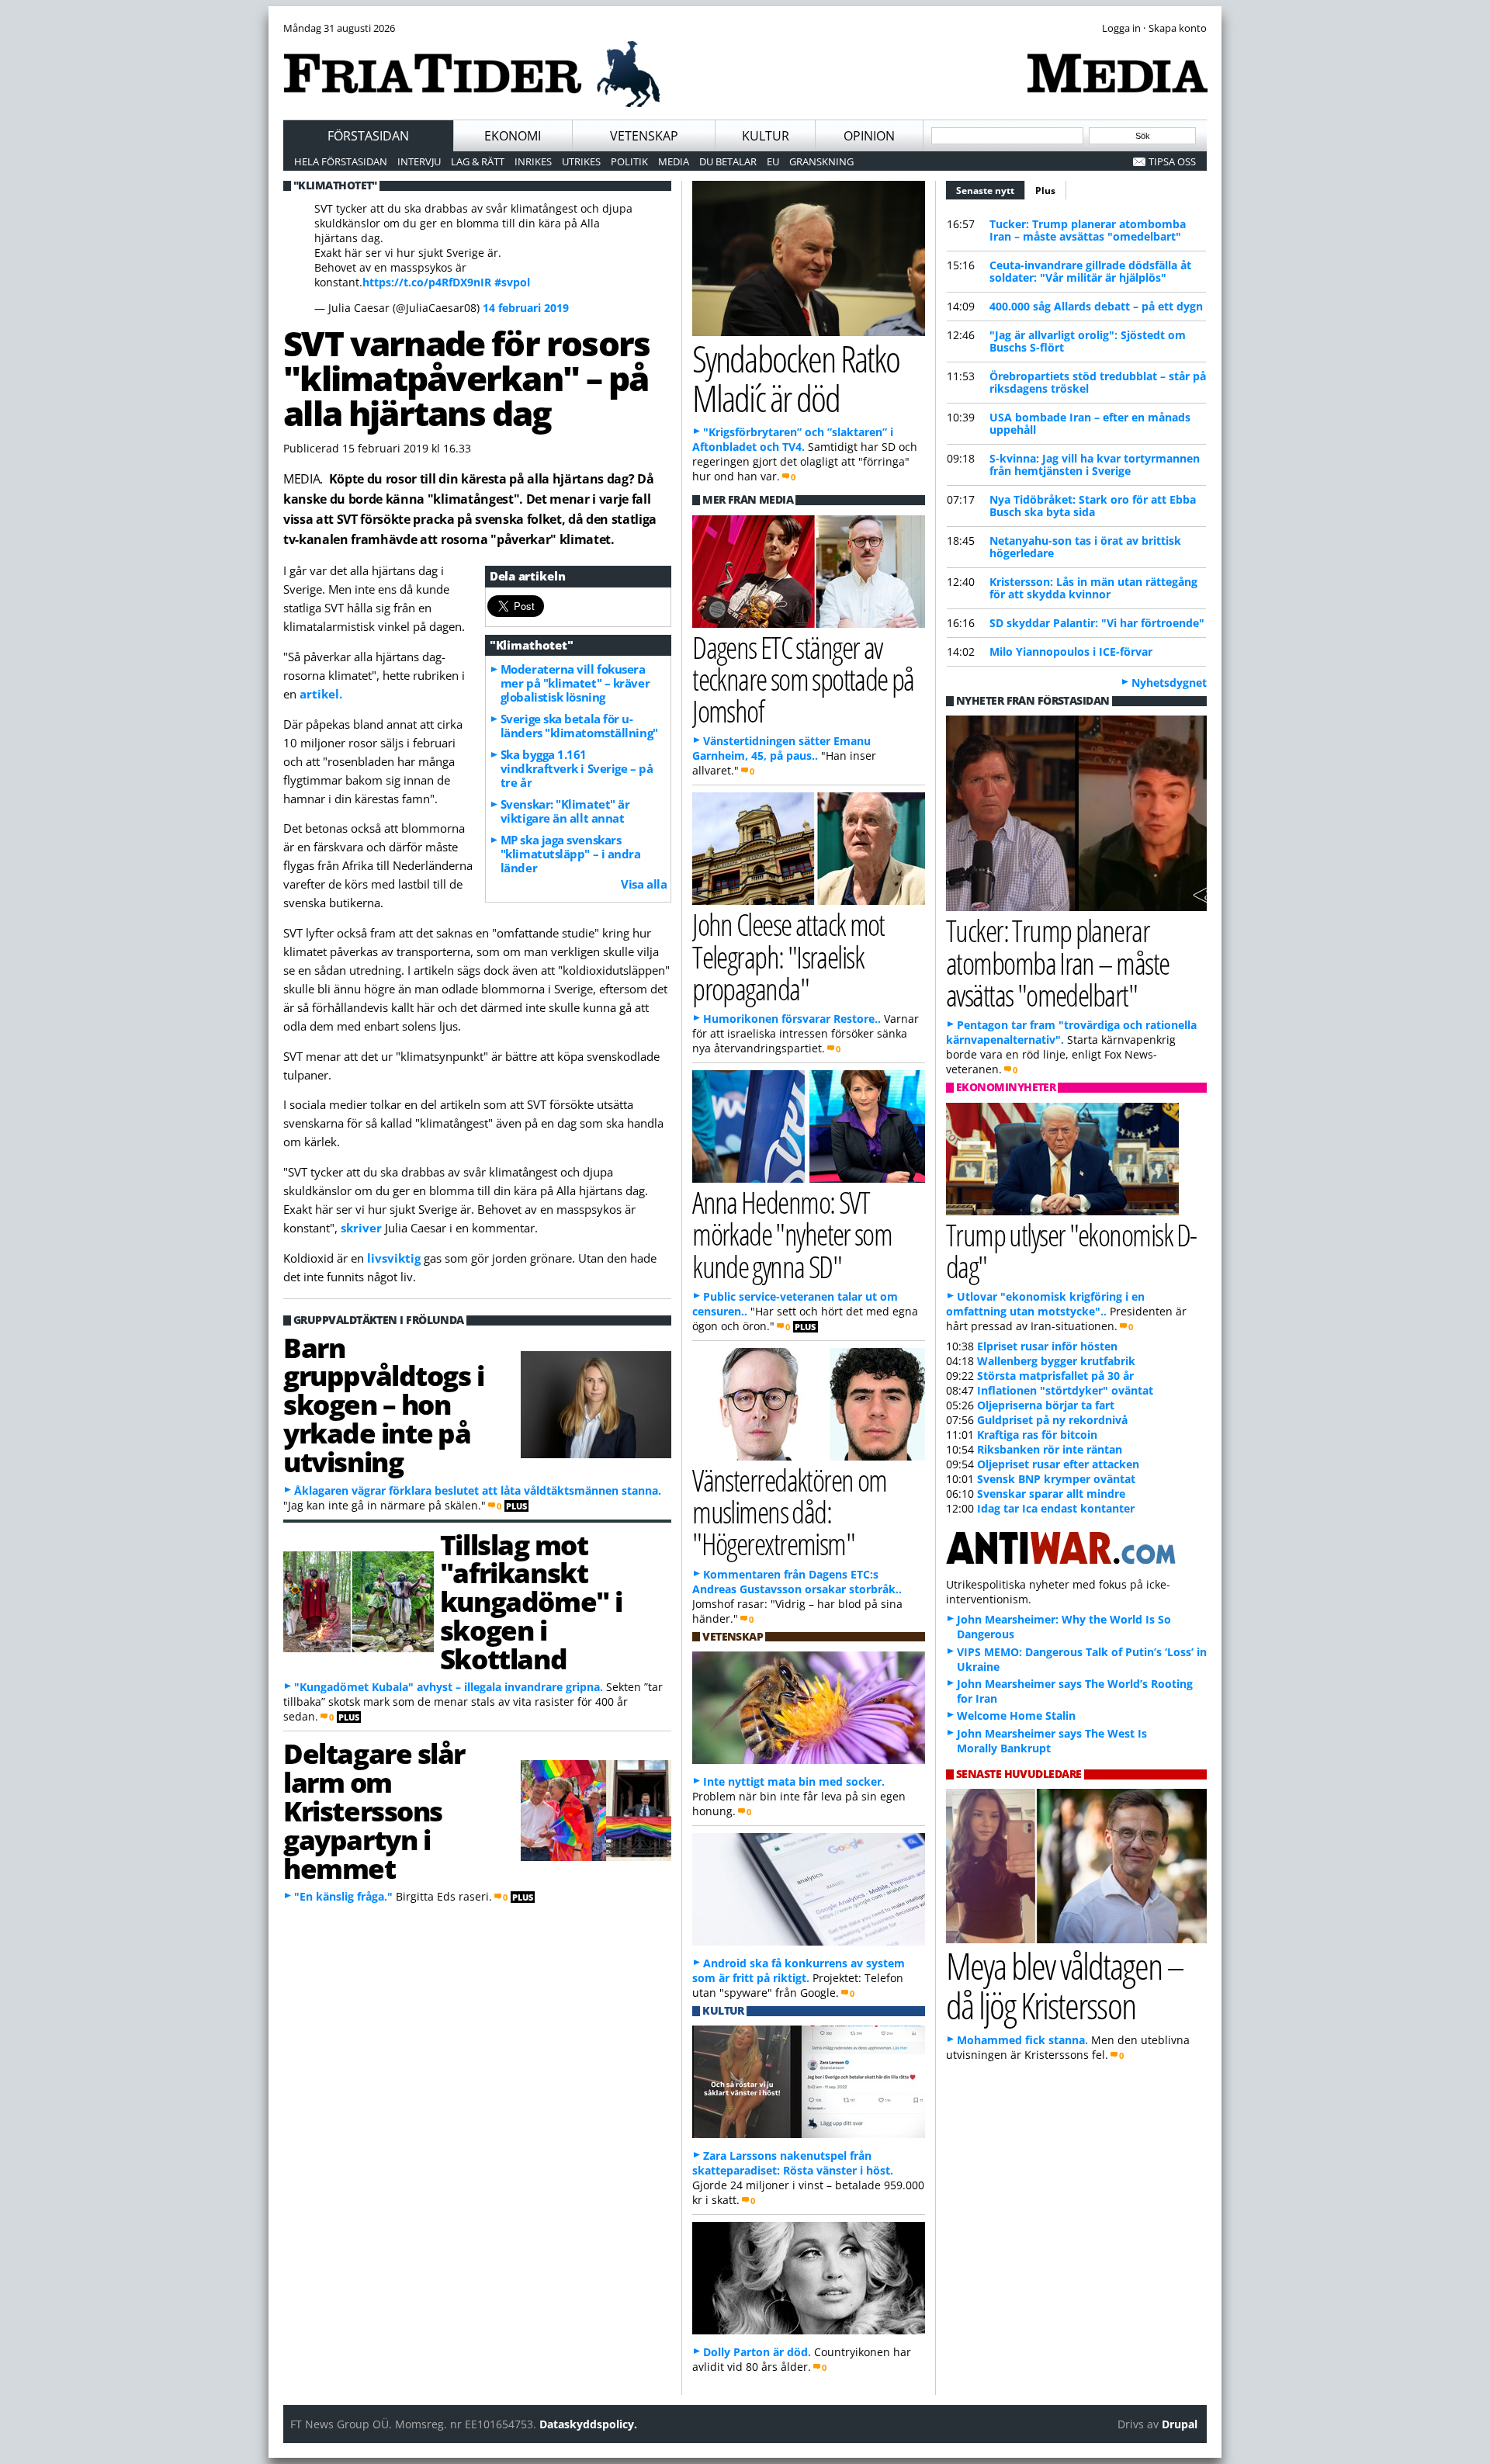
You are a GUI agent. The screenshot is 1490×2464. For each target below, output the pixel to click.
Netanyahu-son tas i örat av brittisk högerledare (1085, 547)
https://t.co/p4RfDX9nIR (427, 282)
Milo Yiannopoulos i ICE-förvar (1071, 652)
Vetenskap (644, 136)
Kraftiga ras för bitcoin (1037, 1435)
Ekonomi (513, 136)
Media (674, 161)
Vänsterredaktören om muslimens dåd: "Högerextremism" (790, 1511)
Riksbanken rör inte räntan (1050, 1449)
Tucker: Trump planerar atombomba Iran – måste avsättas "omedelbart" (1088, 230)
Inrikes (533, 161)
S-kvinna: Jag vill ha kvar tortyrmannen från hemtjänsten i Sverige (1095, 464)
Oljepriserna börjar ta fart (1046, 1405)
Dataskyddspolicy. (588, 2424)
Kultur (766, 136)
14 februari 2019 (526, 308)
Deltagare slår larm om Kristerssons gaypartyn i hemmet (374, 1810)
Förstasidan (368, 136)
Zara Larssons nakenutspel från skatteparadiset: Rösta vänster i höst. (793, 2163)
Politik (629, 161)
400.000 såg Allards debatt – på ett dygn (1096, 306)
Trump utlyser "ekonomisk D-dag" (1071, 1250)
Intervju (419, 161)
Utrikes (581, 161)
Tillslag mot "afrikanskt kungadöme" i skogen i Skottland (531, 1601)
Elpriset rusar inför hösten (1047, 1346)
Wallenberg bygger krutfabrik (1056, 1361)
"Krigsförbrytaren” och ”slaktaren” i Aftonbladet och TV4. (793, 439)
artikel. (321, 694)
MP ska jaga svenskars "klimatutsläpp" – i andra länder (571, 854)
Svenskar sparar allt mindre (1051, 1494)
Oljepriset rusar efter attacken (1058, 1464)
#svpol (512, 282)
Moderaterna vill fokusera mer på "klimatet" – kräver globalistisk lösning (575, 683)
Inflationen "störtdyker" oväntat (1065, 1390)
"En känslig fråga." (343, 1896)
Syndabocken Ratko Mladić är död (796, 378)
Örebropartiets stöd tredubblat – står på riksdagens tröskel (1098, 382)
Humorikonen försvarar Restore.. (792, 1019)
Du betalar (728, 161)
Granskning (821, 161)
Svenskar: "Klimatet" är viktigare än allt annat (565, 811)
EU (773, 161)
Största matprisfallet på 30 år (1055, 1376)
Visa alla (644, 884)
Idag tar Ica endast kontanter (1056, 1508)
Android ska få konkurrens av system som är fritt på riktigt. (799, 1970)
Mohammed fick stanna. (1022, 2040)
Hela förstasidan (341, 161)
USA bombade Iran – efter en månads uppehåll (1090, 423)
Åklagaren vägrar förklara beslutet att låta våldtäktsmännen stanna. (478, 1490)
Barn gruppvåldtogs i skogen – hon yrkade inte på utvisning (383, 1404)
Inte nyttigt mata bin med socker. (794, 1781)
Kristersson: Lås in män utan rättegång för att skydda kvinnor (1093, 588)
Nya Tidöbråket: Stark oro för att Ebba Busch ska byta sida (1093, 506)
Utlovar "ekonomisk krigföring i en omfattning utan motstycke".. (1045, 1304)
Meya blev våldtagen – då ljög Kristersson (1065, 1985)
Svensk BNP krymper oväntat (1056, 1479)
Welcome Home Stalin (1016, 1715)
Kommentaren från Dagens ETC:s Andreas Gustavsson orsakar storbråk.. (797, 1582)
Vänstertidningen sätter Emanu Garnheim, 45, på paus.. (781, 748)
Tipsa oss (1172, 161)
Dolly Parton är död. (757, 2352)
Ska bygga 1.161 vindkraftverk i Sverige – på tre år (577, 768)
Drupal (1180, 2424)
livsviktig (395, 1258)
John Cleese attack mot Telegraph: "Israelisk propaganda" (788, 956)
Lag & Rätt (478, 161)
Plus (1045, 191)
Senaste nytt (991, 191)
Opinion (869, 136)
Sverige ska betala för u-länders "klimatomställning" (579, 726)
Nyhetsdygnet (1169, 683)
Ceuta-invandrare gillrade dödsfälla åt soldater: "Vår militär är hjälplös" (1090, 271)
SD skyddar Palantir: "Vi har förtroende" (1097, 623)
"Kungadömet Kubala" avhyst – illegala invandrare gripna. (449, 1687)
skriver (363, 1228)
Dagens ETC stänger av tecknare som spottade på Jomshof (803, 679)
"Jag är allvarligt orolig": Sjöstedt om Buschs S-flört (1088, 341)
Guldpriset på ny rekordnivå (1052, 1420)
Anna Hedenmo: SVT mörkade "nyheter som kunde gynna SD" (792, 1234)
